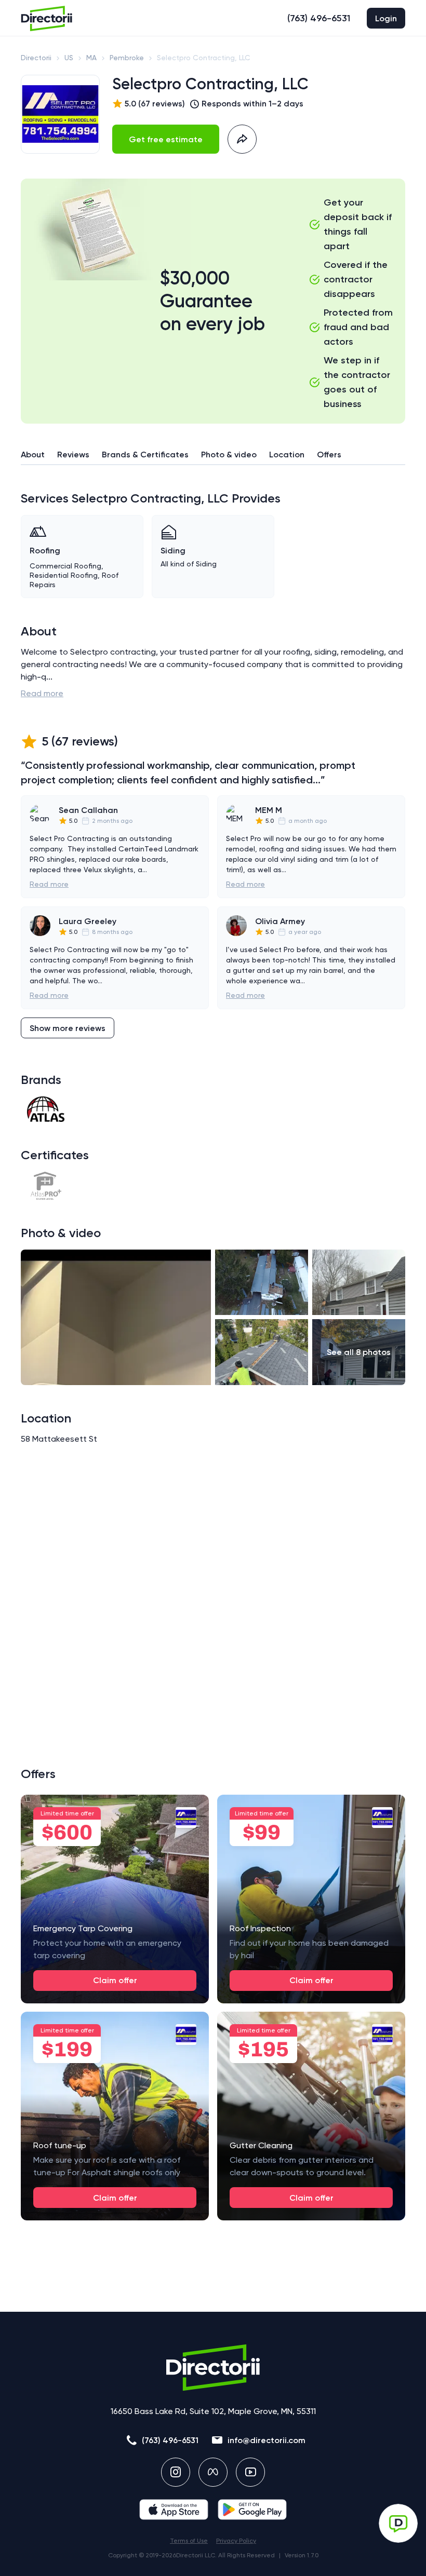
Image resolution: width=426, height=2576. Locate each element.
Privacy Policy (236, 2541)
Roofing (45, 551)
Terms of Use (189, 2541)
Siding (173, 551)
